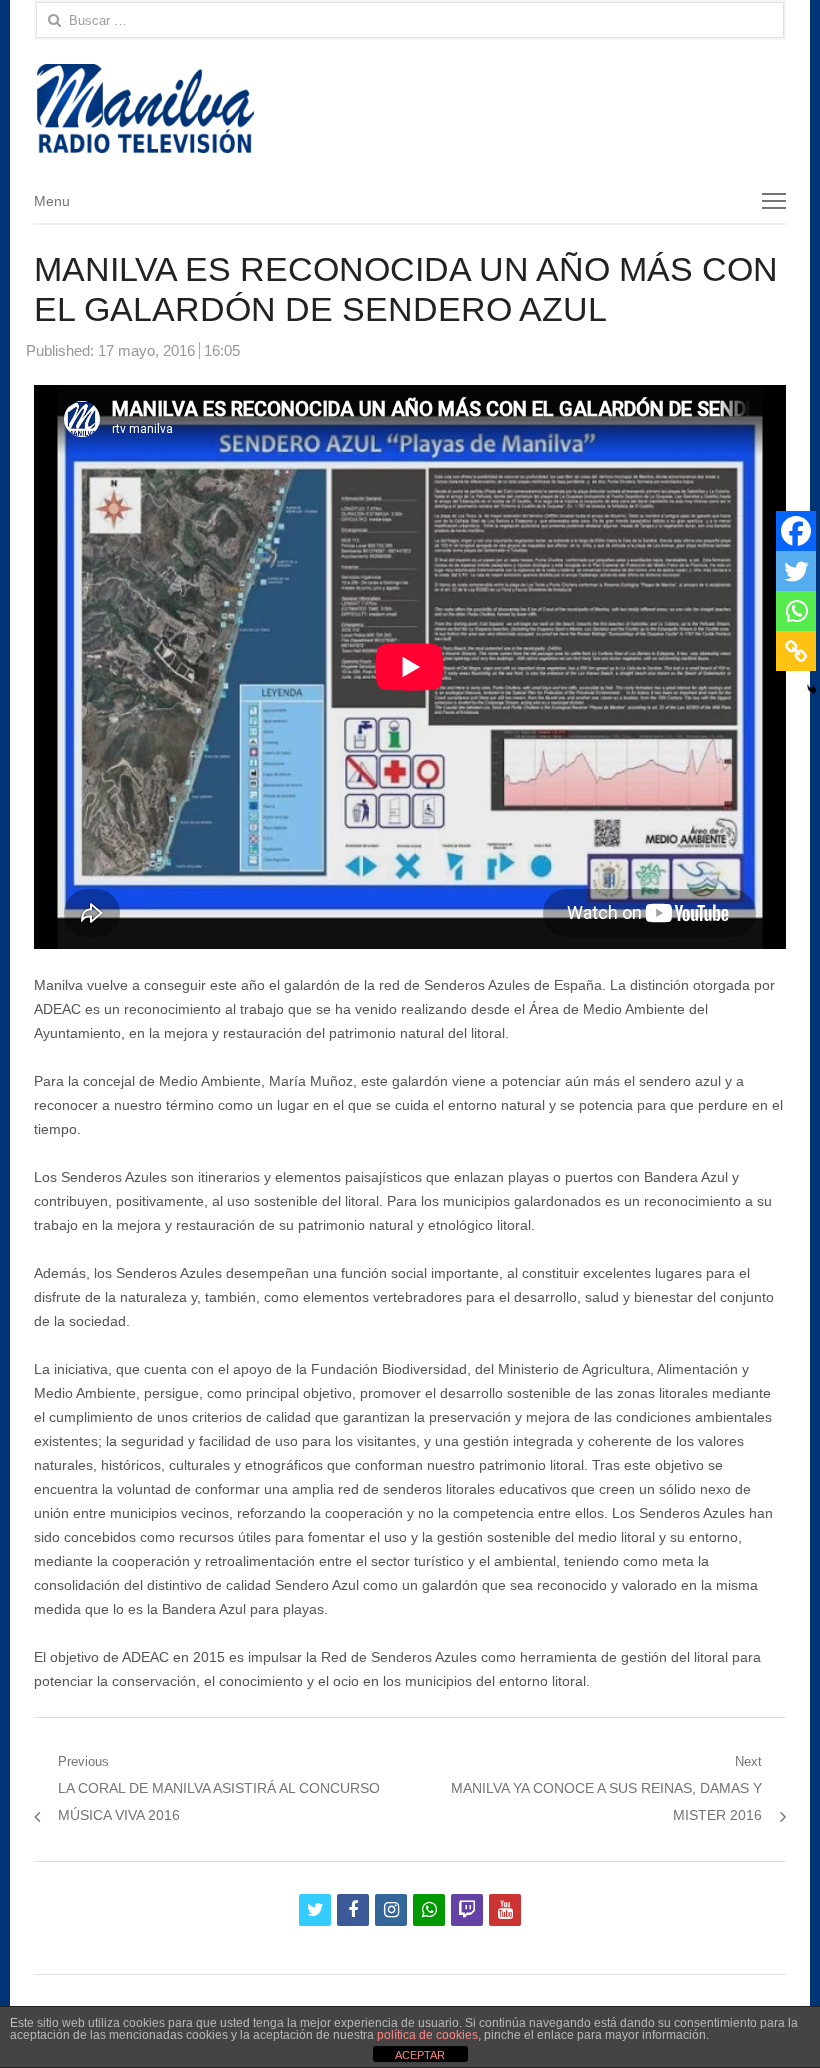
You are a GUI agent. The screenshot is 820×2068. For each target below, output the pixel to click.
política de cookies (427, 2035)
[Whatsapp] (796, 611)
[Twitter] (796, 571)
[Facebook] (796, 531)
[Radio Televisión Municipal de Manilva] (410, 108)
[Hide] (812, 690)
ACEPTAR (420, 2055)
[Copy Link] (796, 651)
